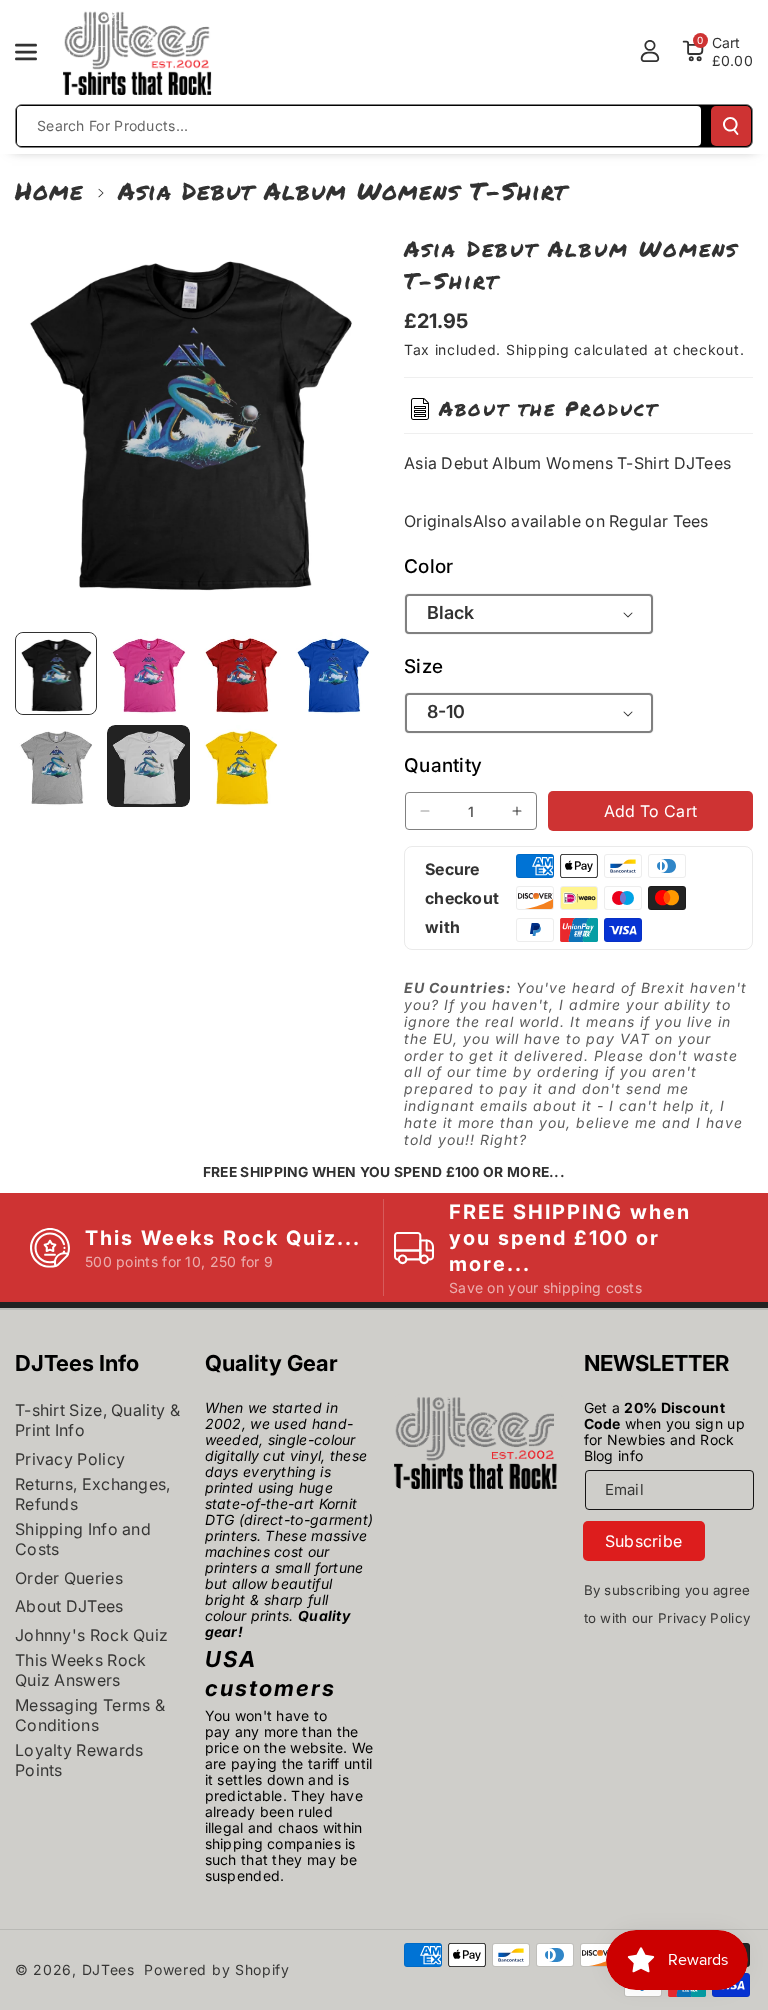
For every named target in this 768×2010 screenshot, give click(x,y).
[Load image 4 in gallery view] (333, 673)
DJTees (108, 1969)
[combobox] (359, 126)
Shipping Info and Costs (83, 1539)
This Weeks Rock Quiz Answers (81, 1670)
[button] (37, 52)
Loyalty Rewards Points (79, 1760)
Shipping (538, 349)
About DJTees (69, 1606)
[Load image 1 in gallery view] (56, 673)
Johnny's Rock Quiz (91, 1635)
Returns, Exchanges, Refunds (93, 1494)
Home (49, 190)
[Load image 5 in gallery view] (56, 766)
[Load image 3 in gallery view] (241, 673)
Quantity (443, 765)
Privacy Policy (70, 1459)
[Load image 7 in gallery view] (241, 766)
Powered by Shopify (217, 1969)
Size (423, 666)
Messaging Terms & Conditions (90, 1715)
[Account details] (650, 51)
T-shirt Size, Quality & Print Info (97, 1420)
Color (429, 566)
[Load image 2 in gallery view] (148, 673)
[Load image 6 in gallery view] (148, 766)
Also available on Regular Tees (591, 521)
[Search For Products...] (731, 126)
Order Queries (69, 1578)
